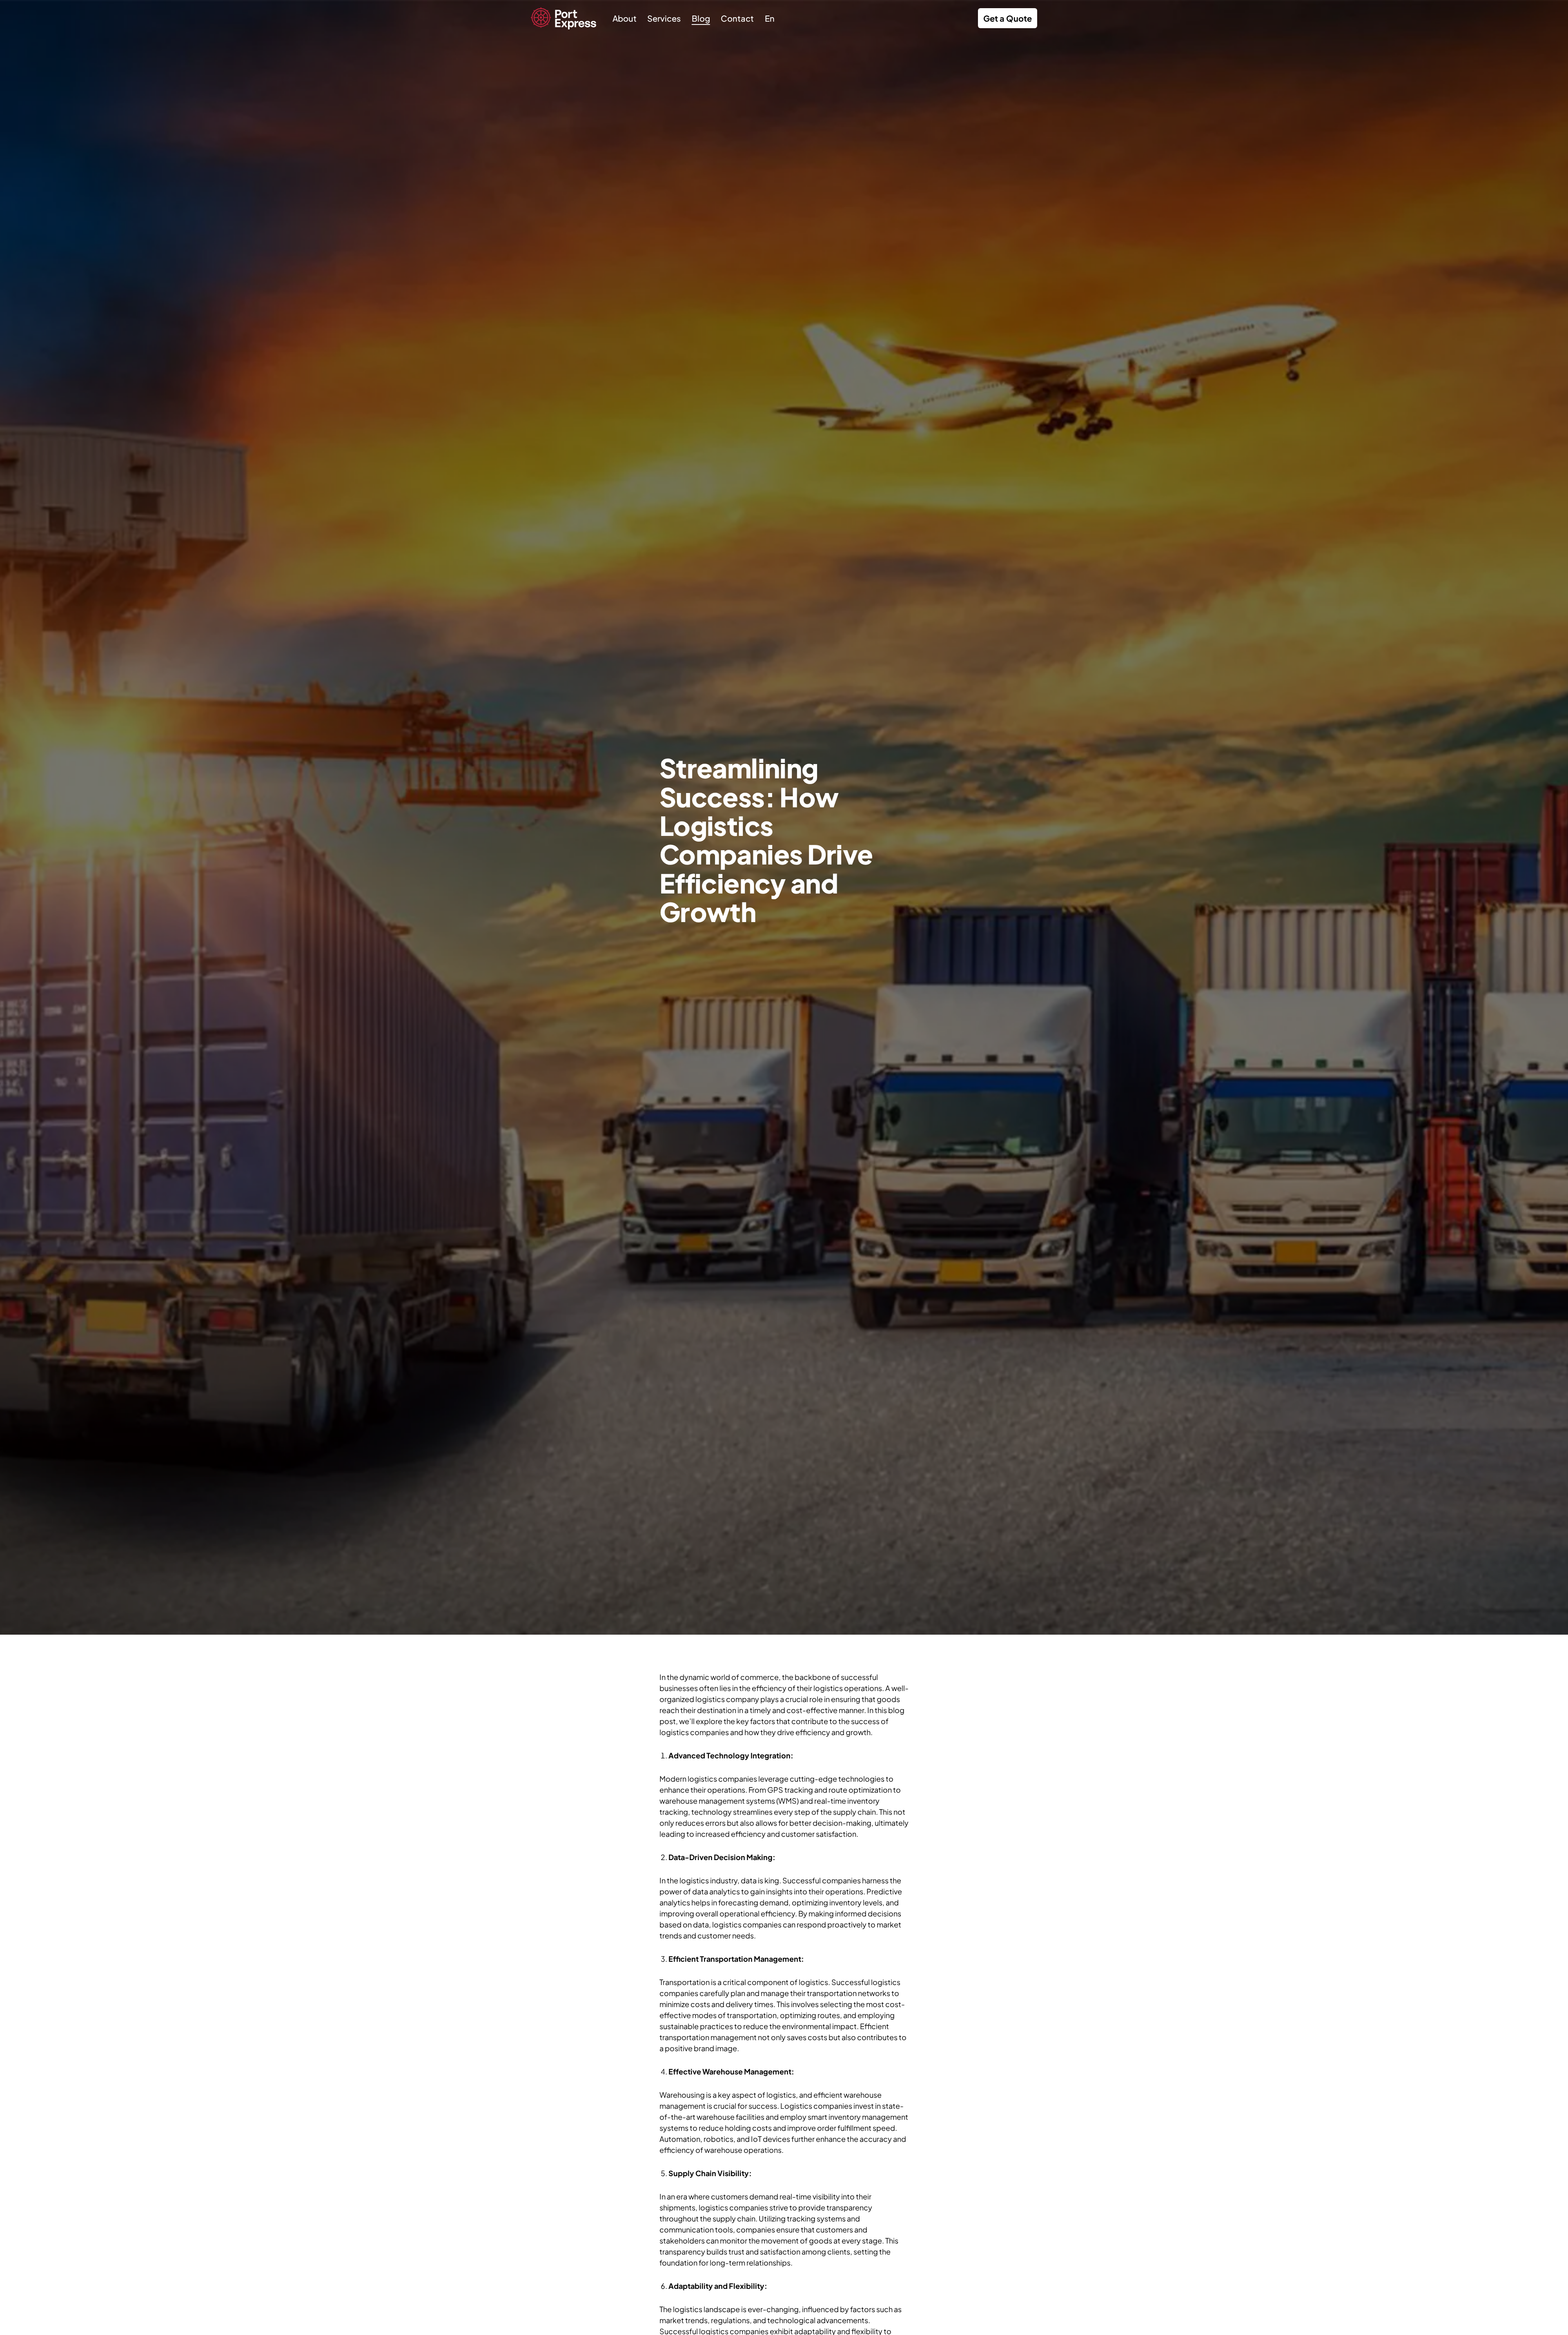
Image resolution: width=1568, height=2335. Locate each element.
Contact (737, 18)
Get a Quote (1008, 18)
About (625, 18)
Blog (701, 18)
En (770, 18)
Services (664, 18)
